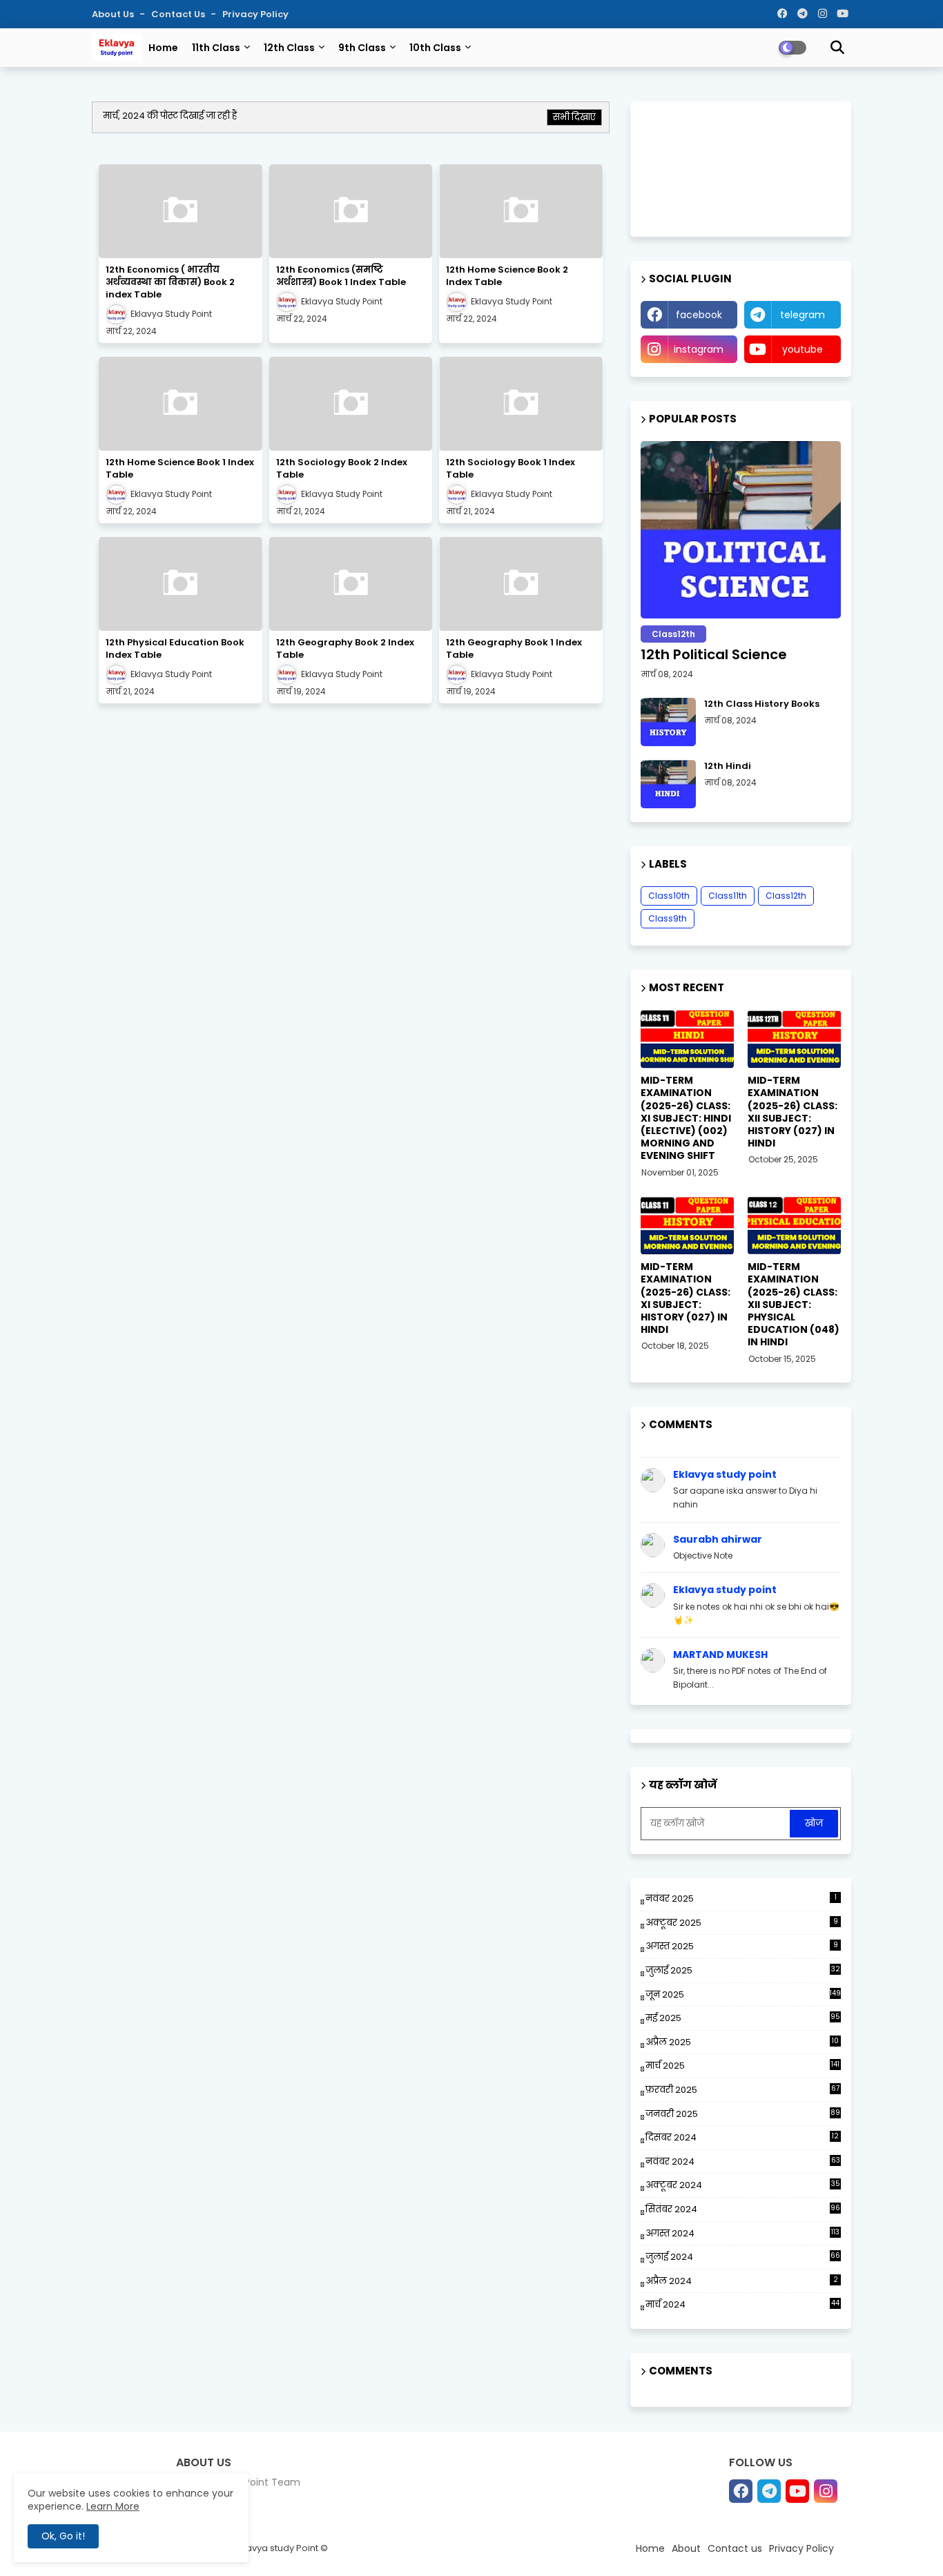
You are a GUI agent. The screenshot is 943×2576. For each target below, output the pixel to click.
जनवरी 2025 (743, 2114)
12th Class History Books (762, 704)
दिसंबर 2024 (742, 2138)
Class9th (668, 918)
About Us (114, 14)
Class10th (669, 896)
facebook (699, 315)
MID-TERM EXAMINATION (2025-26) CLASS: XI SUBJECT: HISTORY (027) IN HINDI (686, 1298)
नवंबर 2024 (743, 2162)
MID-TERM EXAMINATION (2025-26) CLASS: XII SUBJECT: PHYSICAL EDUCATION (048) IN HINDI (794, 1304)
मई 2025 (743, 2018)
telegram (803, 315)
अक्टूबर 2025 (742, 1923)
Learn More (113, 2506)
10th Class (435, 48)
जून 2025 (743, 1994)
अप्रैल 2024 (742, 2281)
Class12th (786, 896)
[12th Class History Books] (668, 722)
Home (163, 48)
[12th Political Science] (741, 530)
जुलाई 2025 (743, 1970)
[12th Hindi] (668, 784)
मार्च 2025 (742, 2066)
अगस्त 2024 (742, 2233)
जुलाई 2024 (743, 2257)
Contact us (179, 14)
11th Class (216, 48)
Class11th (728, 896)
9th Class (362, 48)
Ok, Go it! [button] (63, 2536)
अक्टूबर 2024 (743, 2185)
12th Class (289, 48)
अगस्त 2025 (742, 1946)
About (686, 2548)
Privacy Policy (255, 14)
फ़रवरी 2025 (742, 2090)
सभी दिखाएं (574, 117)
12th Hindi (728, 766)
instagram (699, 349)
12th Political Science (714, 654)
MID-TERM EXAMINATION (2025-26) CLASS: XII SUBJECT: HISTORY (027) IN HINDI (793, 1112)
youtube (803, 349)
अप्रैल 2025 (742, 2042)
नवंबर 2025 (741, 1899)
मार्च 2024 (742, 2304)
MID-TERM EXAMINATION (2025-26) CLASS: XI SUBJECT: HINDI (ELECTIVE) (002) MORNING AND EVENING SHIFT (686, 1118)
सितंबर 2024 (743, 2209)
